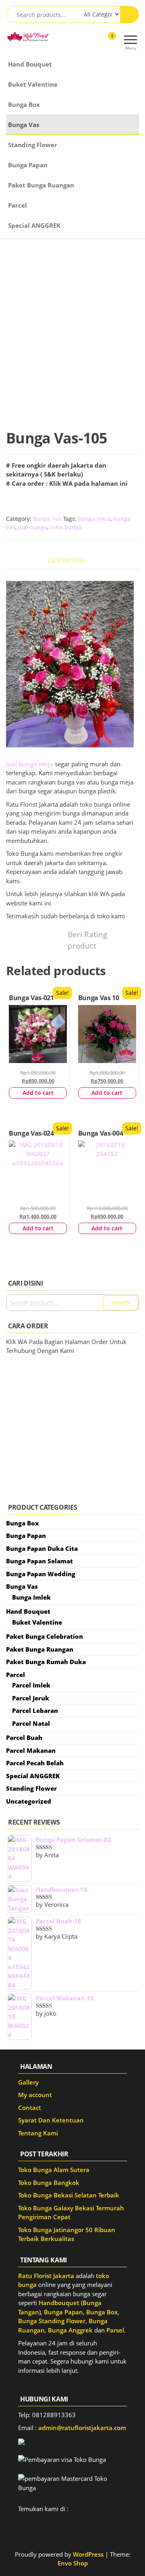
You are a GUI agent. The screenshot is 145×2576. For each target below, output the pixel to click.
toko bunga (66, 527)
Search (120, 1302)
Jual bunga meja (30, 764)
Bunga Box (24, 104)
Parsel (115, 2330)
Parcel (18, 205)
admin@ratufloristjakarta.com (82, 2428)
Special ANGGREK (34, 225)
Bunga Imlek (31, 1597)
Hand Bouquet (30, 64)
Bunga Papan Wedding (41, 1574)
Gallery (28, 2082)
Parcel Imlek (31, 1685)
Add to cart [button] (38, 1093)
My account (35, 2095)
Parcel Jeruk (31, 1698)
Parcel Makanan (31, 1750)
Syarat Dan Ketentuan (51, 2120)
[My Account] (98, 41)
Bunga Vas (24, 125)
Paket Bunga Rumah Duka (46, 1662)
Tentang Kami (38, 2133)
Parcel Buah (24, 1737)
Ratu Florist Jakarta (46, 2276)
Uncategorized (29, 1801)
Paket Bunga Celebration (45, 1636)
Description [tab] (66, 560)
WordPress (88, 2554)
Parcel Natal (31, 1723)
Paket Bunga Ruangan (41, 185)
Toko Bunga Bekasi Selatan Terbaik (69, 2195)
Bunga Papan (28, 165)
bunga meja (94, 519)
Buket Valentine (33, 84)
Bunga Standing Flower (52, 2321)
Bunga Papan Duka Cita (42, 1548)
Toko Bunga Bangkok (49, 2183)
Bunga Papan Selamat (39, 1561)
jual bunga (33, 527)
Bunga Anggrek (70, 2330)
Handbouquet (59, 2303)
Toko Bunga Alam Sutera (54, 2170)
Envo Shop (73, 2563)
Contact (30, 2108)
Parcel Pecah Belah (35, 1763)
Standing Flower (33, 145)
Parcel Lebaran (35, 1710)
